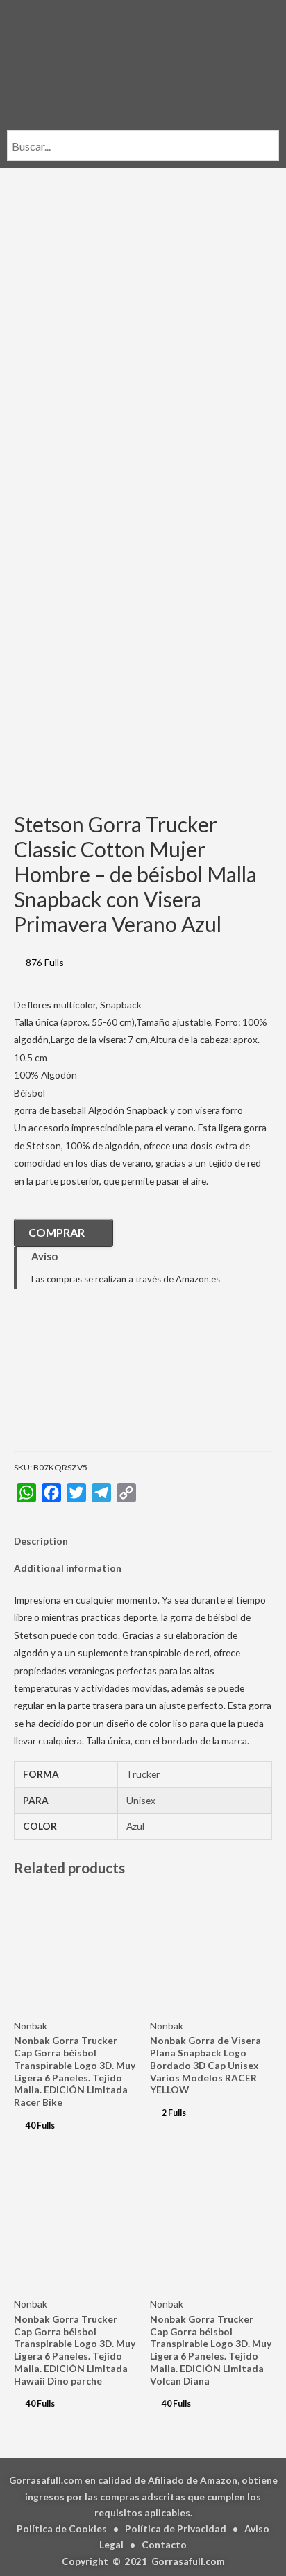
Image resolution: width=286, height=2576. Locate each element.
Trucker (143, 1774)
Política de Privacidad (176, 2528)
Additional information (68, 1568)
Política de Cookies (62, 2528)
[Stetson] (83, 1380)
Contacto (164, 2544)
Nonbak (31, 2026)
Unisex (141, 1800)
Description (41, 1541)
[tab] (143, 1541)
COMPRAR (57, 1232)
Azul (135, 1826)
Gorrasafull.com (188, 2561)
